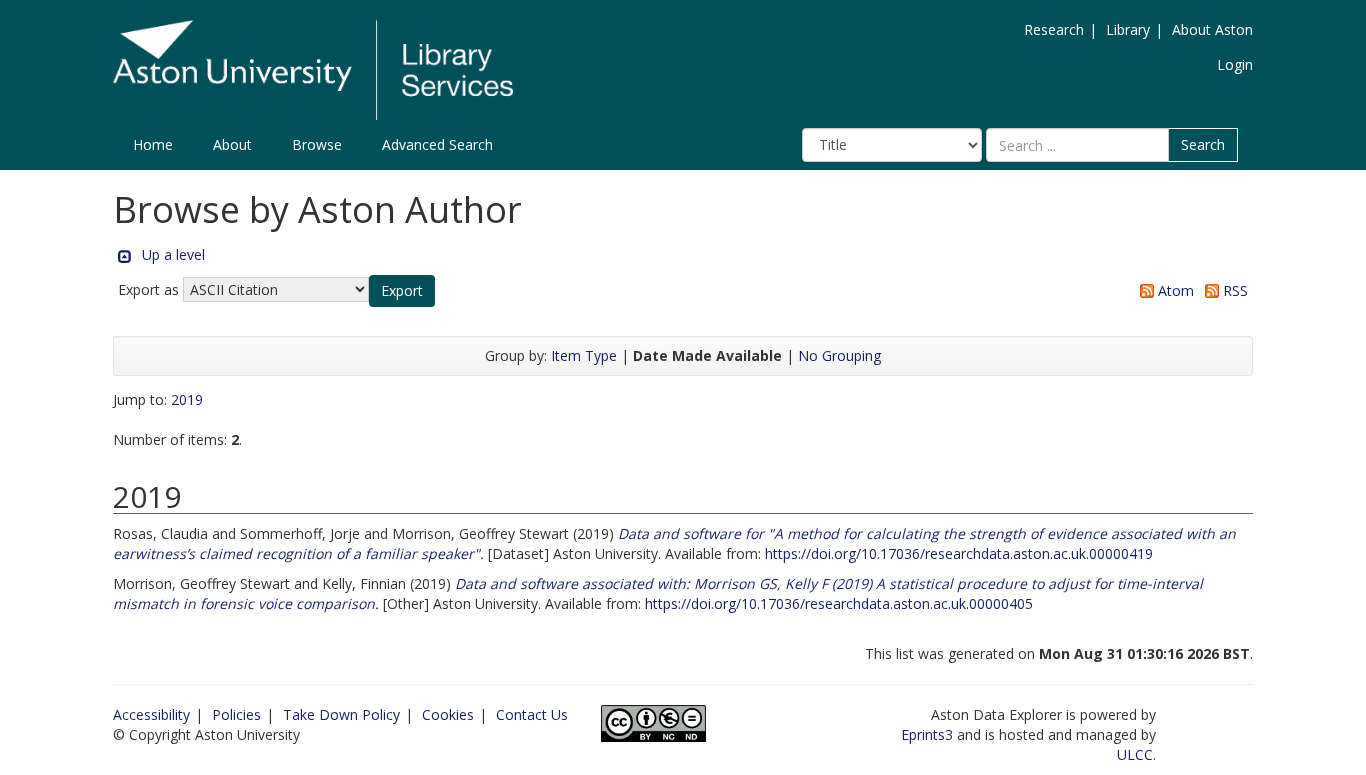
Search (1203, 144)
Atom (1174, 290)
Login (1235, 64)
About (232, 144)
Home (153, 144)
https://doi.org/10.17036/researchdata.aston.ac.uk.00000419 (959, 553)
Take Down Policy (341, 714)
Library (1128, 29)
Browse (317, 144)
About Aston (1212, 29)
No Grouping (839, 355)
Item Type (584, 355)
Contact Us (532, 714)
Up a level (173, 254)
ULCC (1135, 754)
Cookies (448, 714)
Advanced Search (437, 144)
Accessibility (151, 714)
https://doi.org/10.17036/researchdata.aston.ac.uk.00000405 (839, 603)
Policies (236, 714)
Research (1054, 29)
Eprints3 (927, 734)
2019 (187, 399)
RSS (1233, 290)
